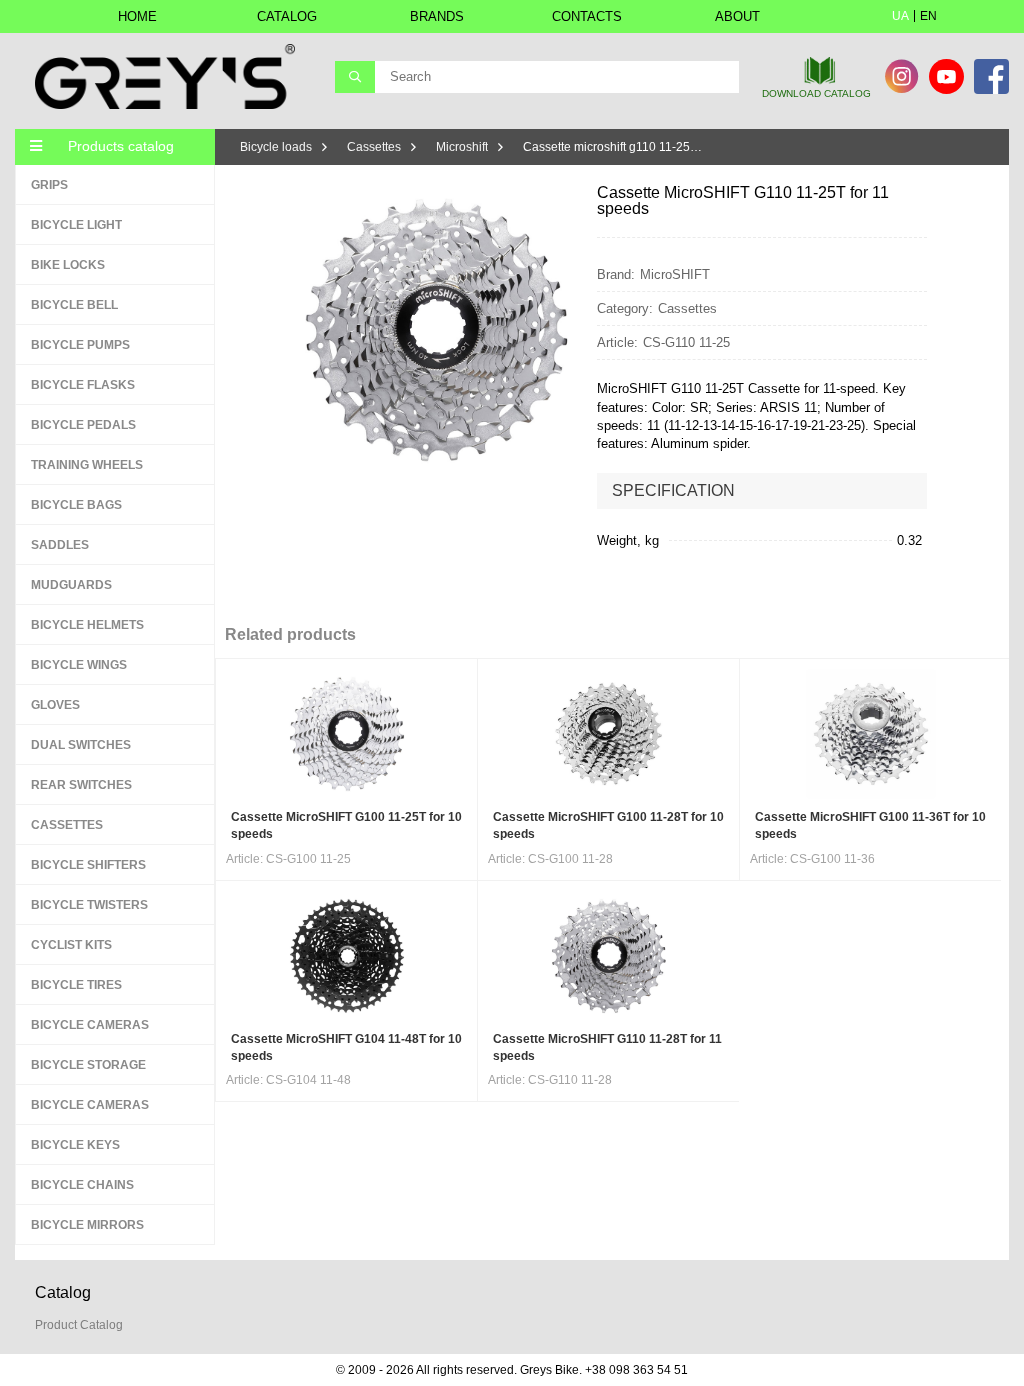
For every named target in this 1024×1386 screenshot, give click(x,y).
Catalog (287, 16)
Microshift (462, 147)
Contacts (587, 16)
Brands (437, 16)
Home (137, 16)
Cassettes (374, 147)
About (737, 16)
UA (900, 16)
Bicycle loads (276, 147)
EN (928, 16)
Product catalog (79, 1325)
